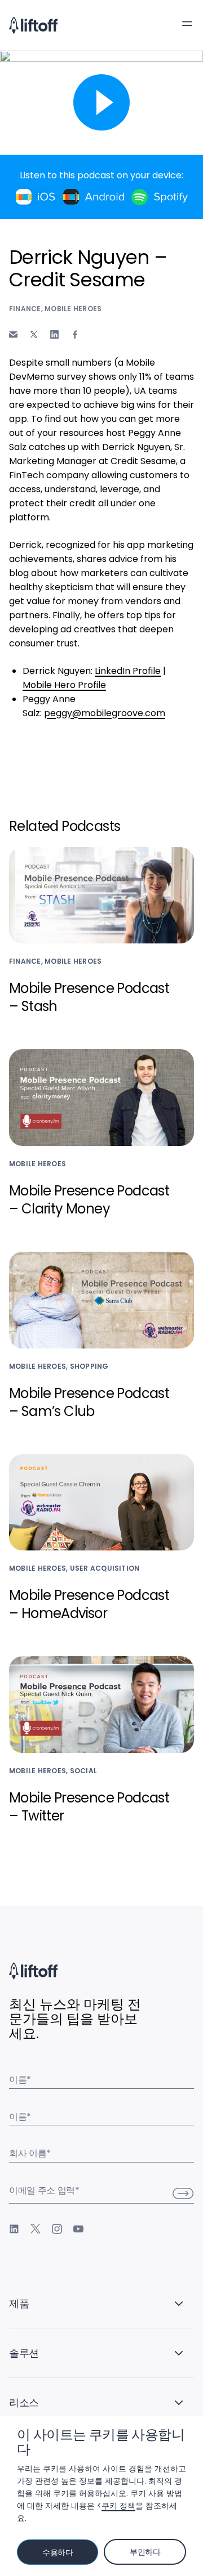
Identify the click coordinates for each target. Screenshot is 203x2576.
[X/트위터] (36, 2229)
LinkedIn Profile (128, 671)
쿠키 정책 (118, 2506)
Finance (25, 309)
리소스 (24, 2402)
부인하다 (145, 2552)
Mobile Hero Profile (64, 685)
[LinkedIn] (14, 2229)
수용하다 (58, 2552)
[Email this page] (13, 334)
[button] (187, 24)
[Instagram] (57, 2229)
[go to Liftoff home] (33, 25)
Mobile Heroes (73, 309)
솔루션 (24, 2353)
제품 (19, 2303)
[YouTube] (78, 2229)
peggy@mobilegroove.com (105, 713)
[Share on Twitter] (34, 334)
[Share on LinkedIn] (54, 334)
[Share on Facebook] (75, 334)
